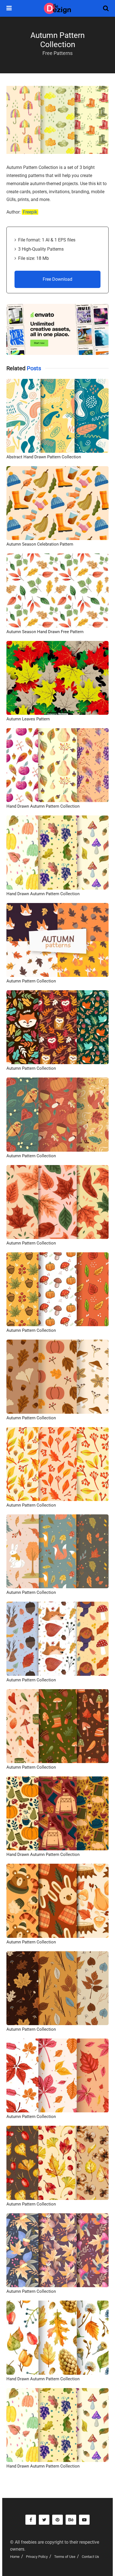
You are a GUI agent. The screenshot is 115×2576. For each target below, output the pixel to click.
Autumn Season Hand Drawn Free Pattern (45, 632)
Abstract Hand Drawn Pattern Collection (44, 457)
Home (15, 2557)
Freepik (30, 212)
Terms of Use (65, 2557)
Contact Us (90, 2557)
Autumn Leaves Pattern (28, 719)
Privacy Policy (37, 2557)
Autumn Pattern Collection (31, 981)
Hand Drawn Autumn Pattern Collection (43, 806)
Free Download (57, 279)
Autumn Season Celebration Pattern (40, 544)
